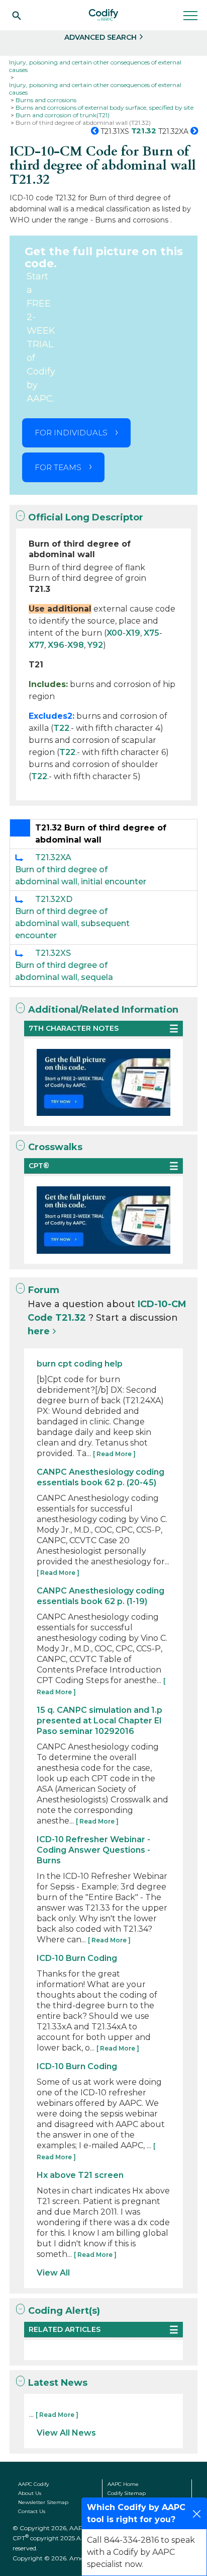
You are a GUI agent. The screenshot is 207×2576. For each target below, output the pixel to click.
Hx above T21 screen (80, 2175)
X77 (36, 645)
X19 (133, 633)
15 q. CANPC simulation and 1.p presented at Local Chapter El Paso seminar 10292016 (99, 1721)
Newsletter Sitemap (43, 2502)
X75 (151, 633)
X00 (115, 633)
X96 (56, 645)
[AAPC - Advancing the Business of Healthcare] (103, 15)
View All (53, 2273)
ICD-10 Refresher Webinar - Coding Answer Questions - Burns (93, 1850)
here (39, 1331)
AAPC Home (123, 2484)
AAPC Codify (33, 2484)
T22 (61, 728)
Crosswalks (55, 1147)
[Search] (17, 15)
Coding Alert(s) (64, 2311)
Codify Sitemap (127, 2493)
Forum (44, 1290)
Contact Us (32, 2511)
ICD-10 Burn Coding (77, 1958)
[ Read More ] (114, 1454)
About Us (30, 2493)
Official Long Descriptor (86, 517)
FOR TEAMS (58, 467)
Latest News (58, 2383)
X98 (76, 645)
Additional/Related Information (103, 1010)
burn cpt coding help (80, 1364)
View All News (66, 2433)
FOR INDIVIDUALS (71, 433)
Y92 (95, 645)
